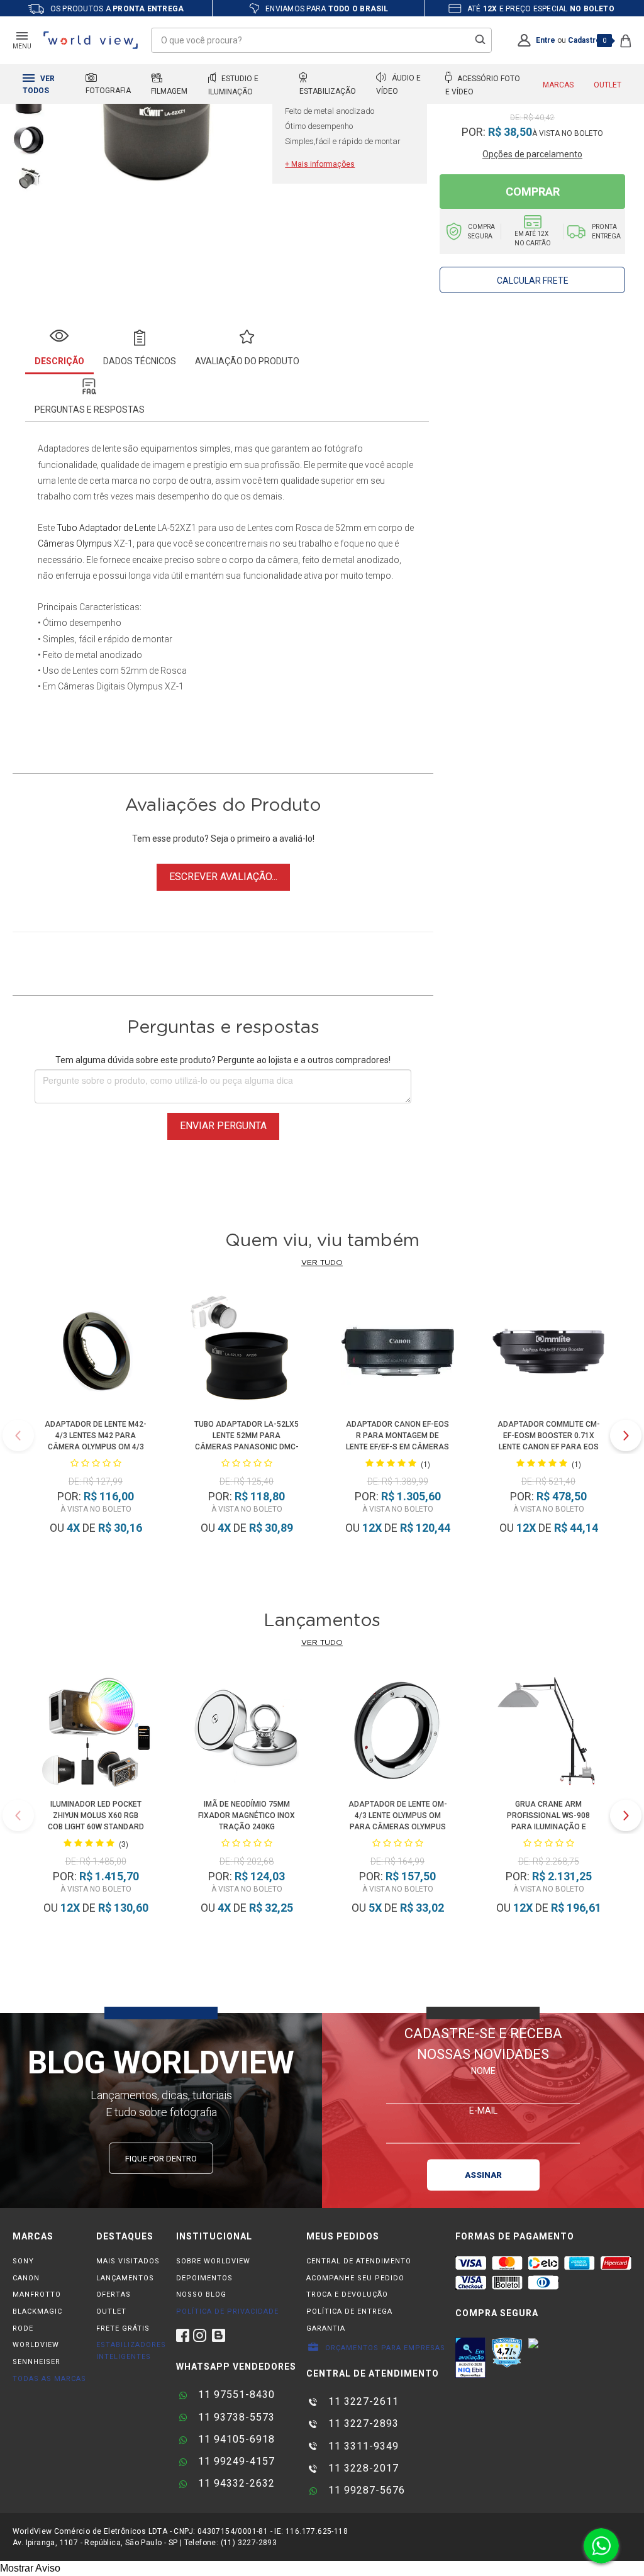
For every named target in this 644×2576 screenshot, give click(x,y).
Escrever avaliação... (223, 877)
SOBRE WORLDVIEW (213, 2261)
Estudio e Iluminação (233, 85)
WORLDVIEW (36, 2345)
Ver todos (39, 85)
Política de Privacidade (227, 2311)
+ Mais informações (320, 164)
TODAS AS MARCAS (49, 2379)
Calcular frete (533, 281)
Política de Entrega (349, 2311)
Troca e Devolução (347, 2294)
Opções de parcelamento (532, 154)
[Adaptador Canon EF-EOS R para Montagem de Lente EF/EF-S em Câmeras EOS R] (397, 1353)
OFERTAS (114, 2294)
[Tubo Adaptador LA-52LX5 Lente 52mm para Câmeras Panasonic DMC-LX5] (247, 1353)
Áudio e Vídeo (398, 85)
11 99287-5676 (365, 2490)
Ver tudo (322, 1263)
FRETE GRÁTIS (123, 2328)
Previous (18, 1436)
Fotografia (108, 91)
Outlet (608, 85)
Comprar (533, 192)
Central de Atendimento (359, 2261)
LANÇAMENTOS (125, 2278)
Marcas (558, 85)
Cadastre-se (591, 40)
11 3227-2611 (362, 2401)
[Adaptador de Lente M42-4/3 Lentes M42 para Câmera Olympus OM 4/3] (96, 1353)
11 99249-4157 (235, 2461)
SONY (23, 2261)
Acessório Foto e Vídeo (483, 85)
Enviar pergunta (223, 1126)
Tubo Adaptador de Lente (106, 528)
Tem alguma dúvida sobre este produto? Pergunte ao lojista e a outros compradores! (223, 1060)
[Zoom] (29, 139)
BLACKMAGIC (37, 2311)
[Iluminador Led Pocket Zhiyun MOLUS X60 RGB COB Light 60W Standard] (96, 1733)
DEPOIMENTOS (204, 2278)
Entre (546, 40)
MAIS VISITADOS (128, 2261)
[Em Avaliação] (470, 2358)
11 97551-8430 (235, 2395)
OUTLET (111, 2311)
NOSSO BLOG (201, 2294)
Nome (483, 2070)
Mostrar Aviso (30, 2568)
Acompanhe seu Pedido (355, 2278)
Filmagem (169, 91)
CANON (26, 2278)
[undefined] (161, 121)
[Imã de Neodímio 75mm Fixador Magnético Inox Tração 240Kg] (247, 1733)
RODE (23, 2328)
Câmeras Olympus (75, 544)
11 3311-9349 (362, 2446)
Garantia (326, 2328)
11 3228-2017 (362, 2468)
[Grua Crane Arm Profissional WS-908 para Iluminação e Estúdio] (549, 1733)
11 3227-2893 (362, 2423)
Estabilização (328, 91)
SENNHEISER (36, 2362)
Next (626, 1436)
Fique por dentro (161, 2159)
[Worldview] (91, 40)
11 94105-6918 (235, 2439)
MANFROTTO (37, 2294)
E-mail (483, 2110)
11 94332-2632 (235, 2483)
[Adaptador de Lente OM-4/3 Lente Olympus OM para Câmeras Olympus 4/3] (398, 1733)
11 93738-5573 (235, 2417)
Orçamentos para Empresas (384, 2348)
